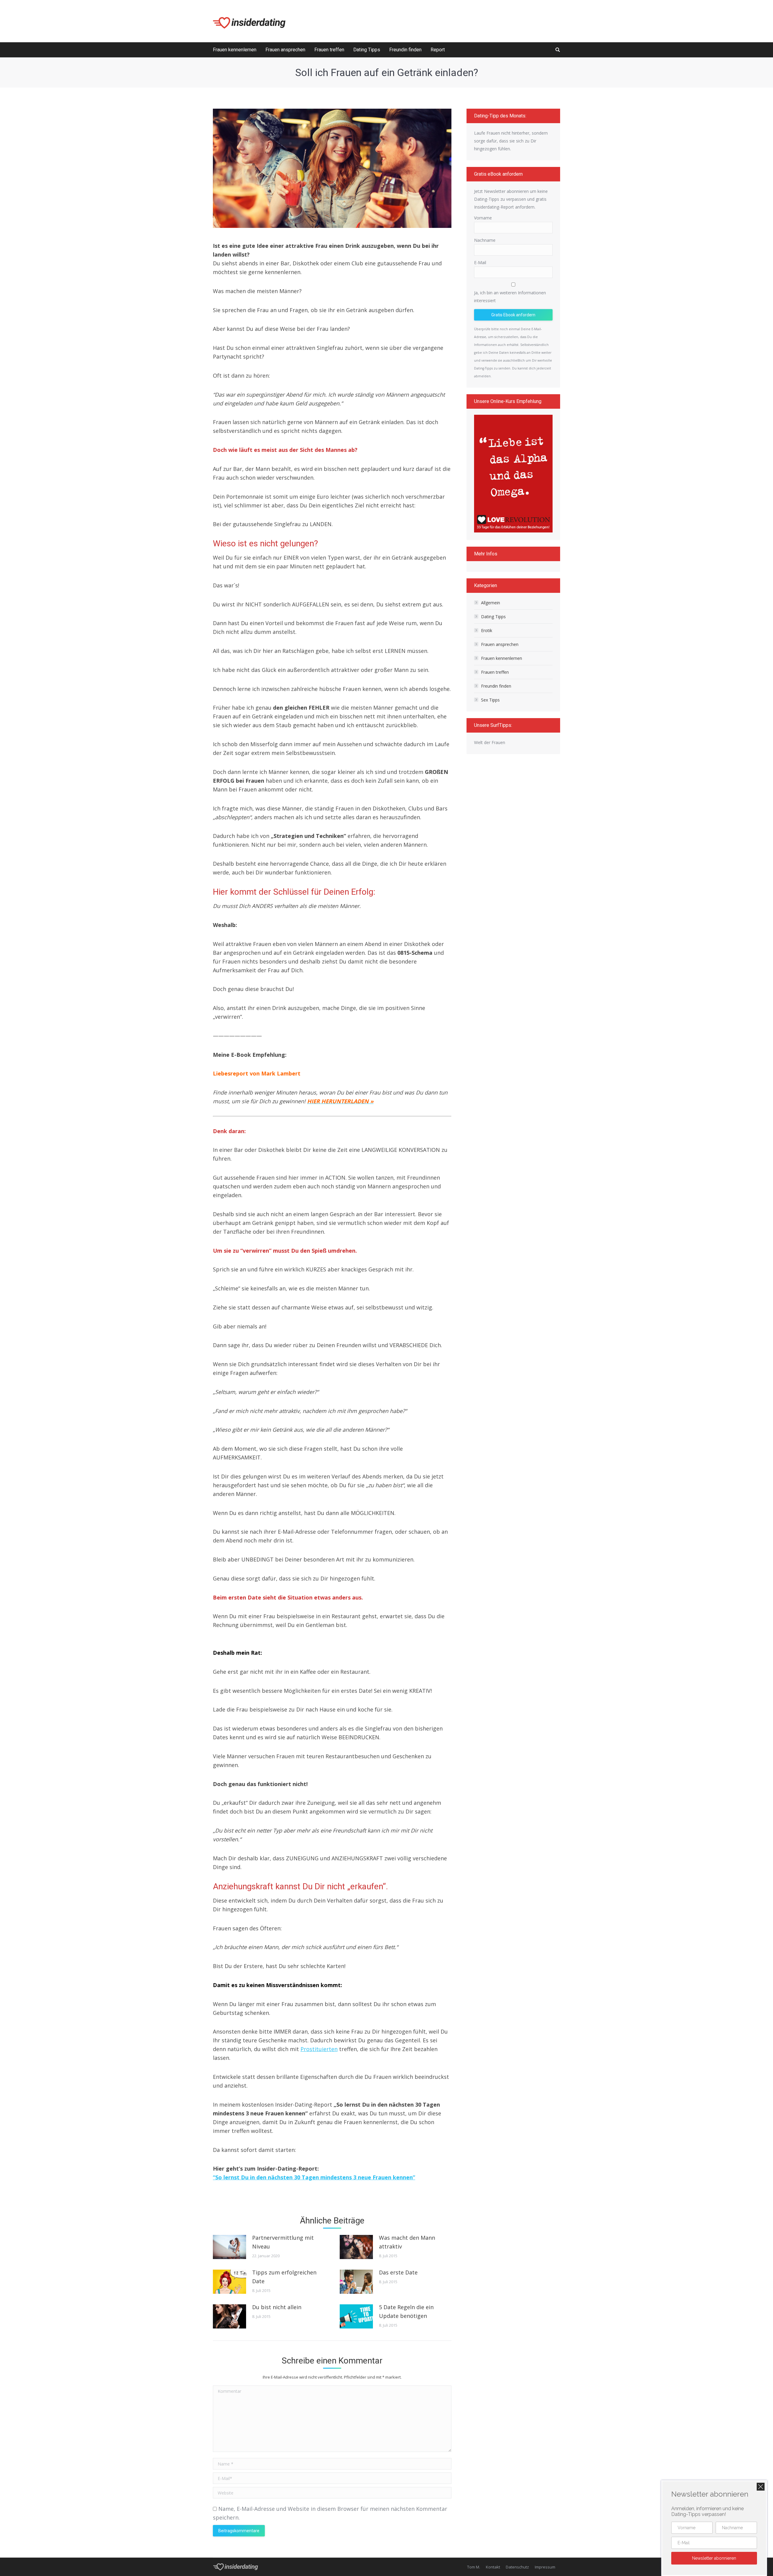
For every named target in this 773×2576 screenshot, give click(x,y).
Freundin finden (496, 686)
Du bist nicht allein (277, 2307)
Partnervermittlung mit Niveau (283, 2242)
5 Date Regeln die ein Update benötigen (406, 2311)
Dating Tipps (493, 617)
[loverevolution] (513, 474)
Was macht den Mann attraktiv (407, 2242)
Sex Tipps (490, 700)
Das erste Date (398, 2272)
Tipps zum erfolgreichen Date (284, 2277)
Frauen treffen (495, 672)
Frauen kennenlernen (502, 658)
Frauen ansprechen (500, 644)
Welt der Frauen (490, 742)
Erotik (487, 630)
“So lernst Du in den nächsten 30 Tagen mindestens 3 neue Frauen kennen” (314, 2177)
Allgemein (491, 603)
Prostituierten (319, 2049)
